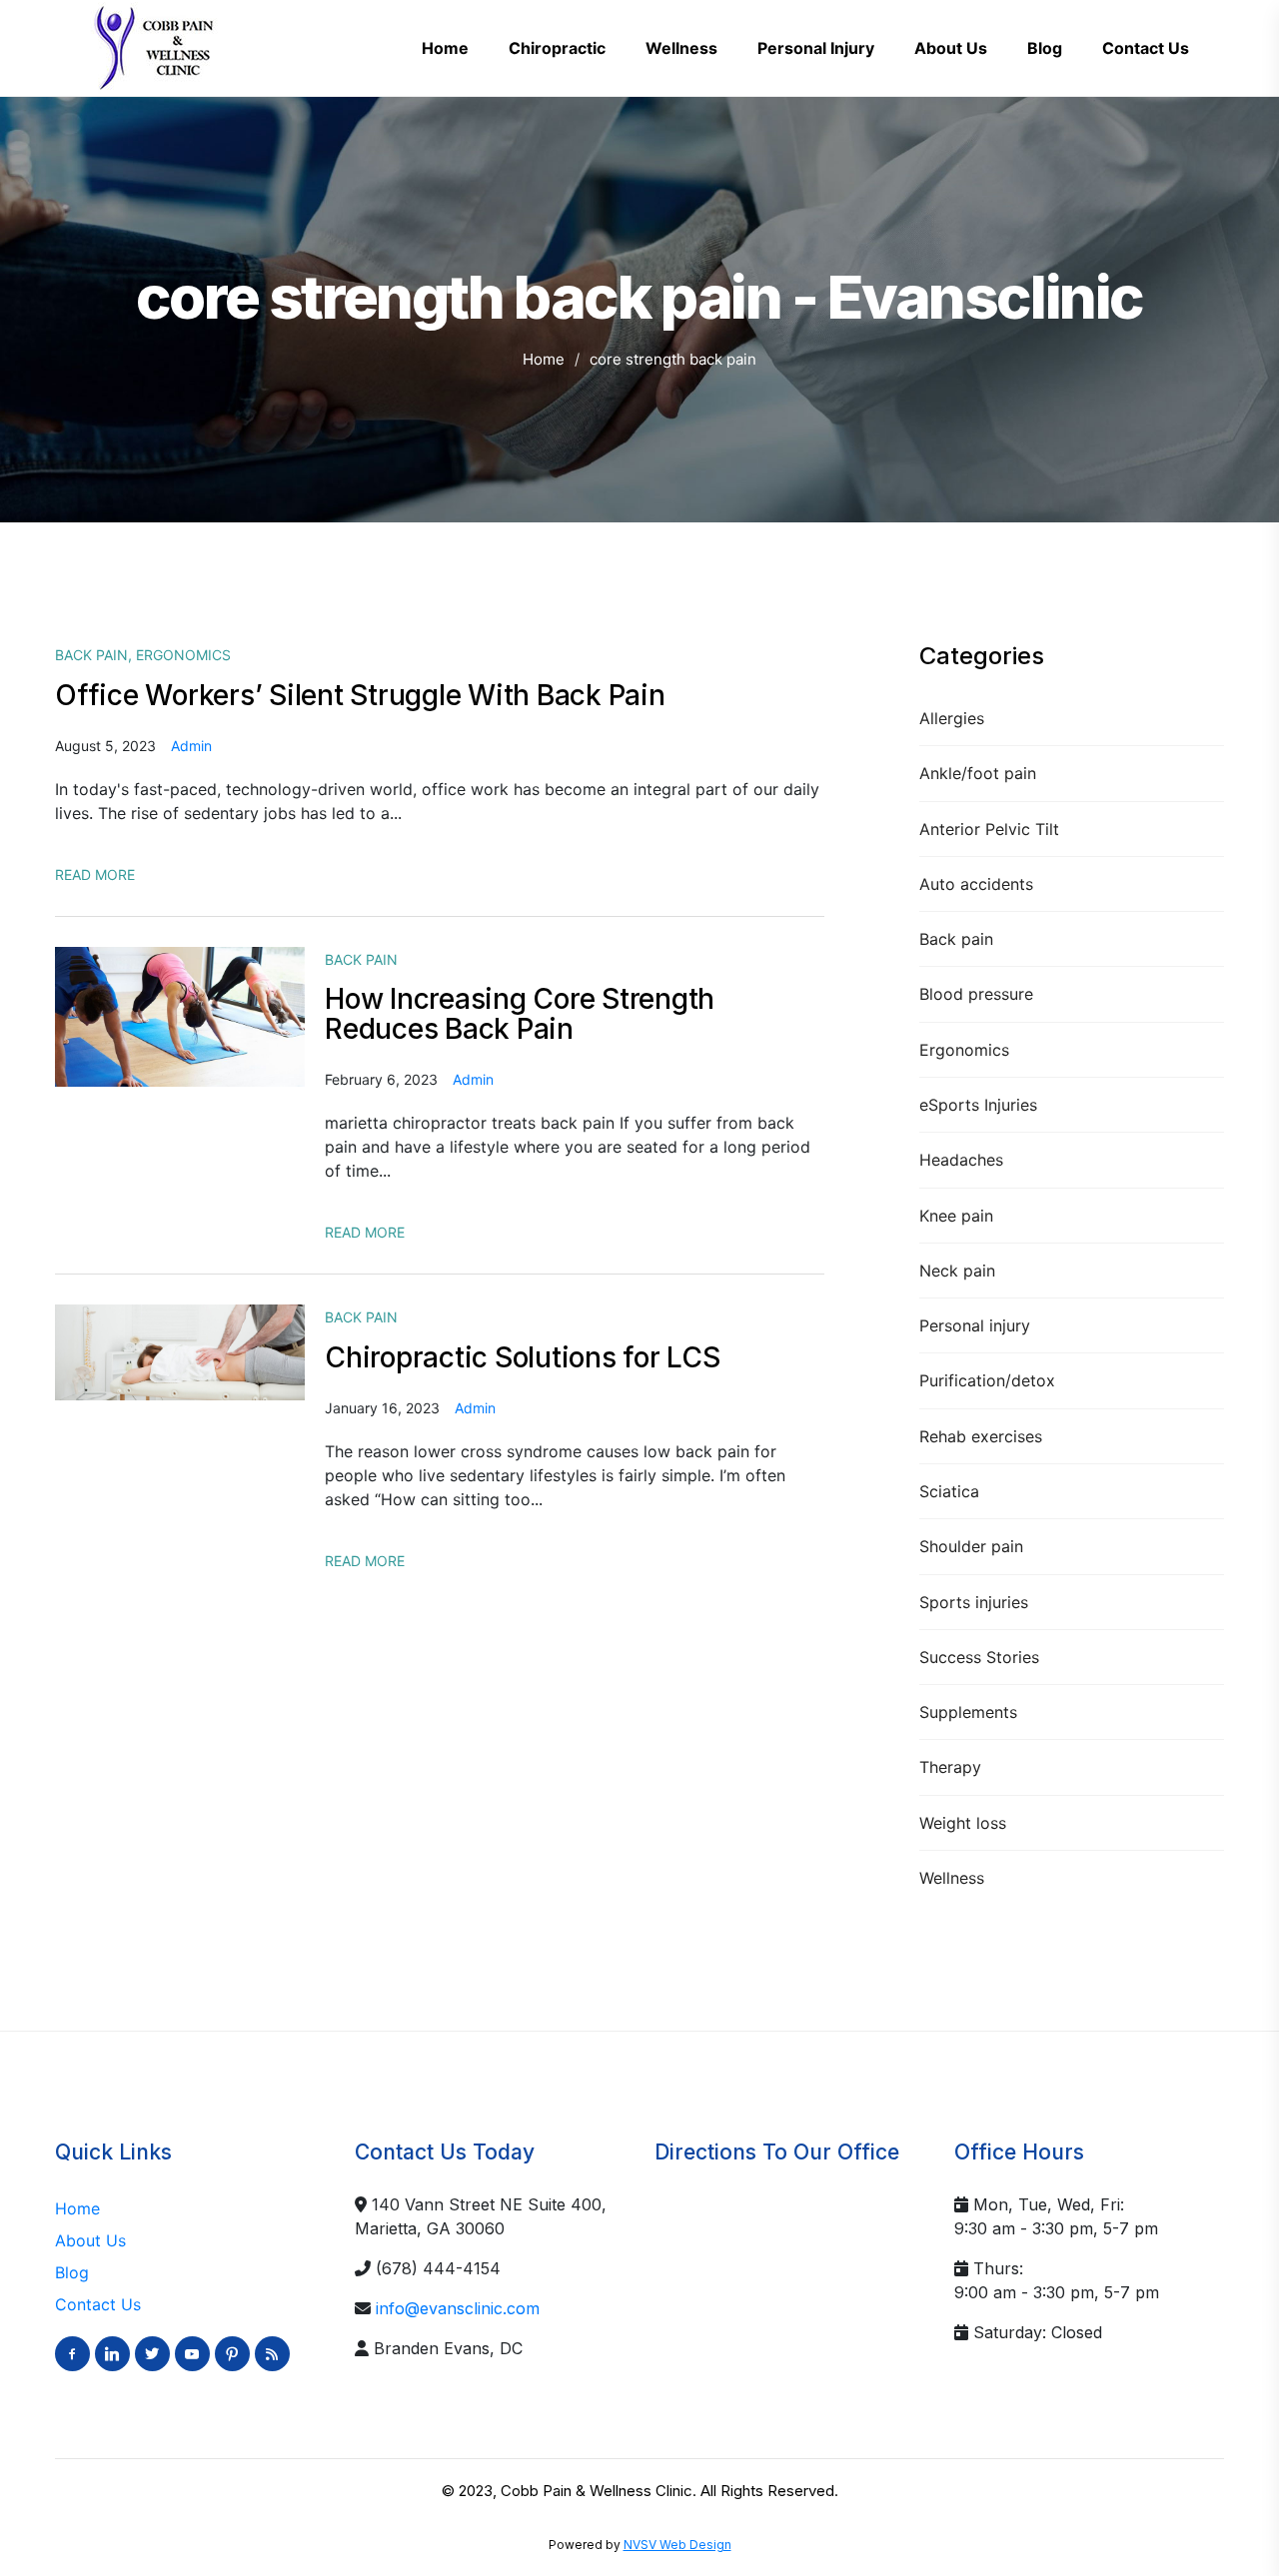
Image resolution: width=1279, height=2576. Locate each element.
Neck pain (957, 1271)
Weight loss (963, 1823)
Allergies (952, 718)
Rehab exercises (981, 1436)
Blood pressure (976, 994)
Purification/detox (987, 1380)
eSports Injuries (978, 1105)
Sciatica (949, 1491)
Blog (72, 2272)
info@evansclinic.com (458, 2308)
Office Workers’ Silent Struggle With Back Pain (360, 695)
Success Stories (979, 1657)
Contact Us (98, 2304)
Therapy (950, 1767)
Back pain (956, 939)
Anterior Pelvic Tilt (989, 829)
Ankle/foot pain (978, 773)
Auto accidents (976, 884)
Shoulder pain (971, 1546)
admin (191, 746)
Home (544, 359)
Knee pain (956, 1216)
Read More (95, 874)
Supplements (968, 1712)
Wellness (952, 1878)
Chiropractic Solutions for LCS (523, 1357)
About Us (90, 2240)
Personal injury (975, 1325)
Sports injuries (974, 1602)
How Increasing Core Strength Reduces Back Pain (520, 1014)
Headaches (961, 1160)
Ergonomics (964, 1050)
